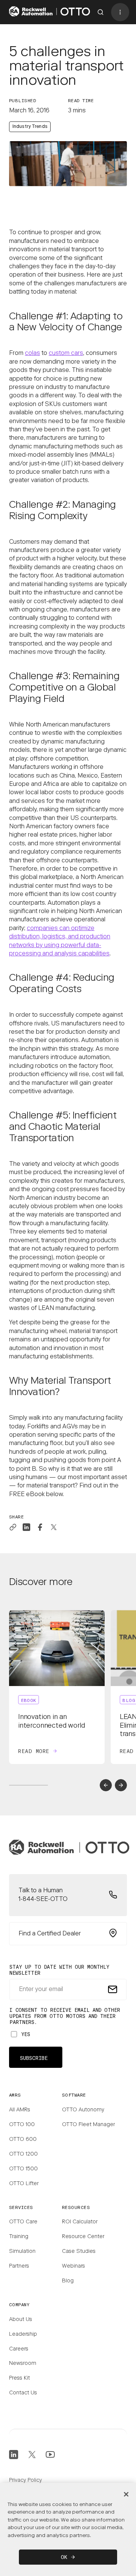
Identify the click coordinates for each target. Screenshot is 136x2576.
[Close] (126, 2494)
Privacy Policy (25, 2481)
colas (32, 353)
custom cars (66, 353)
